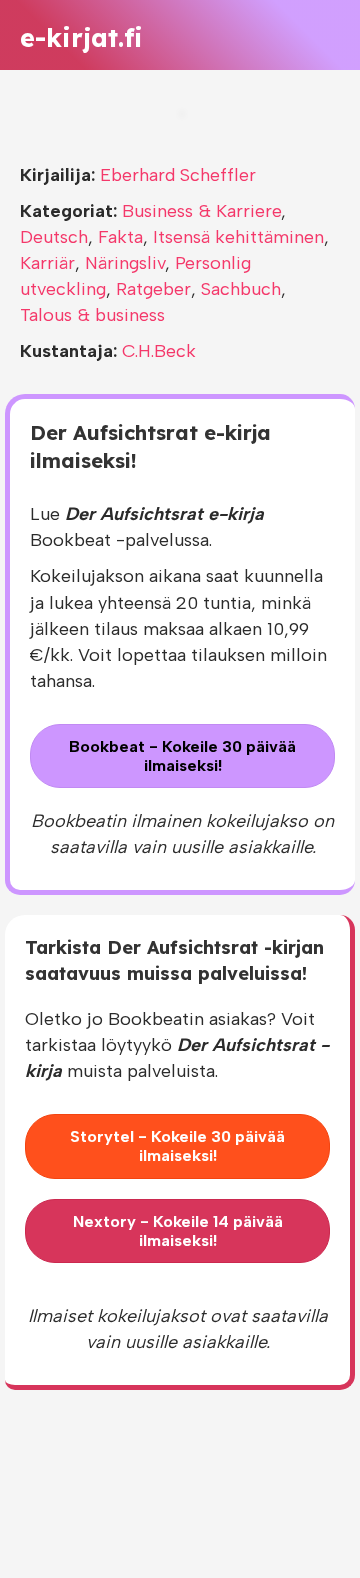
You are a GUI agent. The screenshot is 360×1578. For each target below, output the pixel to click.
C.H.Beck (159, 351)
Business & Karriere (201, 211)
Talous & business (92, 315)
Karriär (47, 263)
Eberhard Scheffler (178, 175)
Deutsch (54, 237)
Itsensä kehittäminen (238, 237)
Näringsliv (125, 263)
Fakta (120, 237)
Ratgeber (153, 289)
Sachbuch (241, 289)
